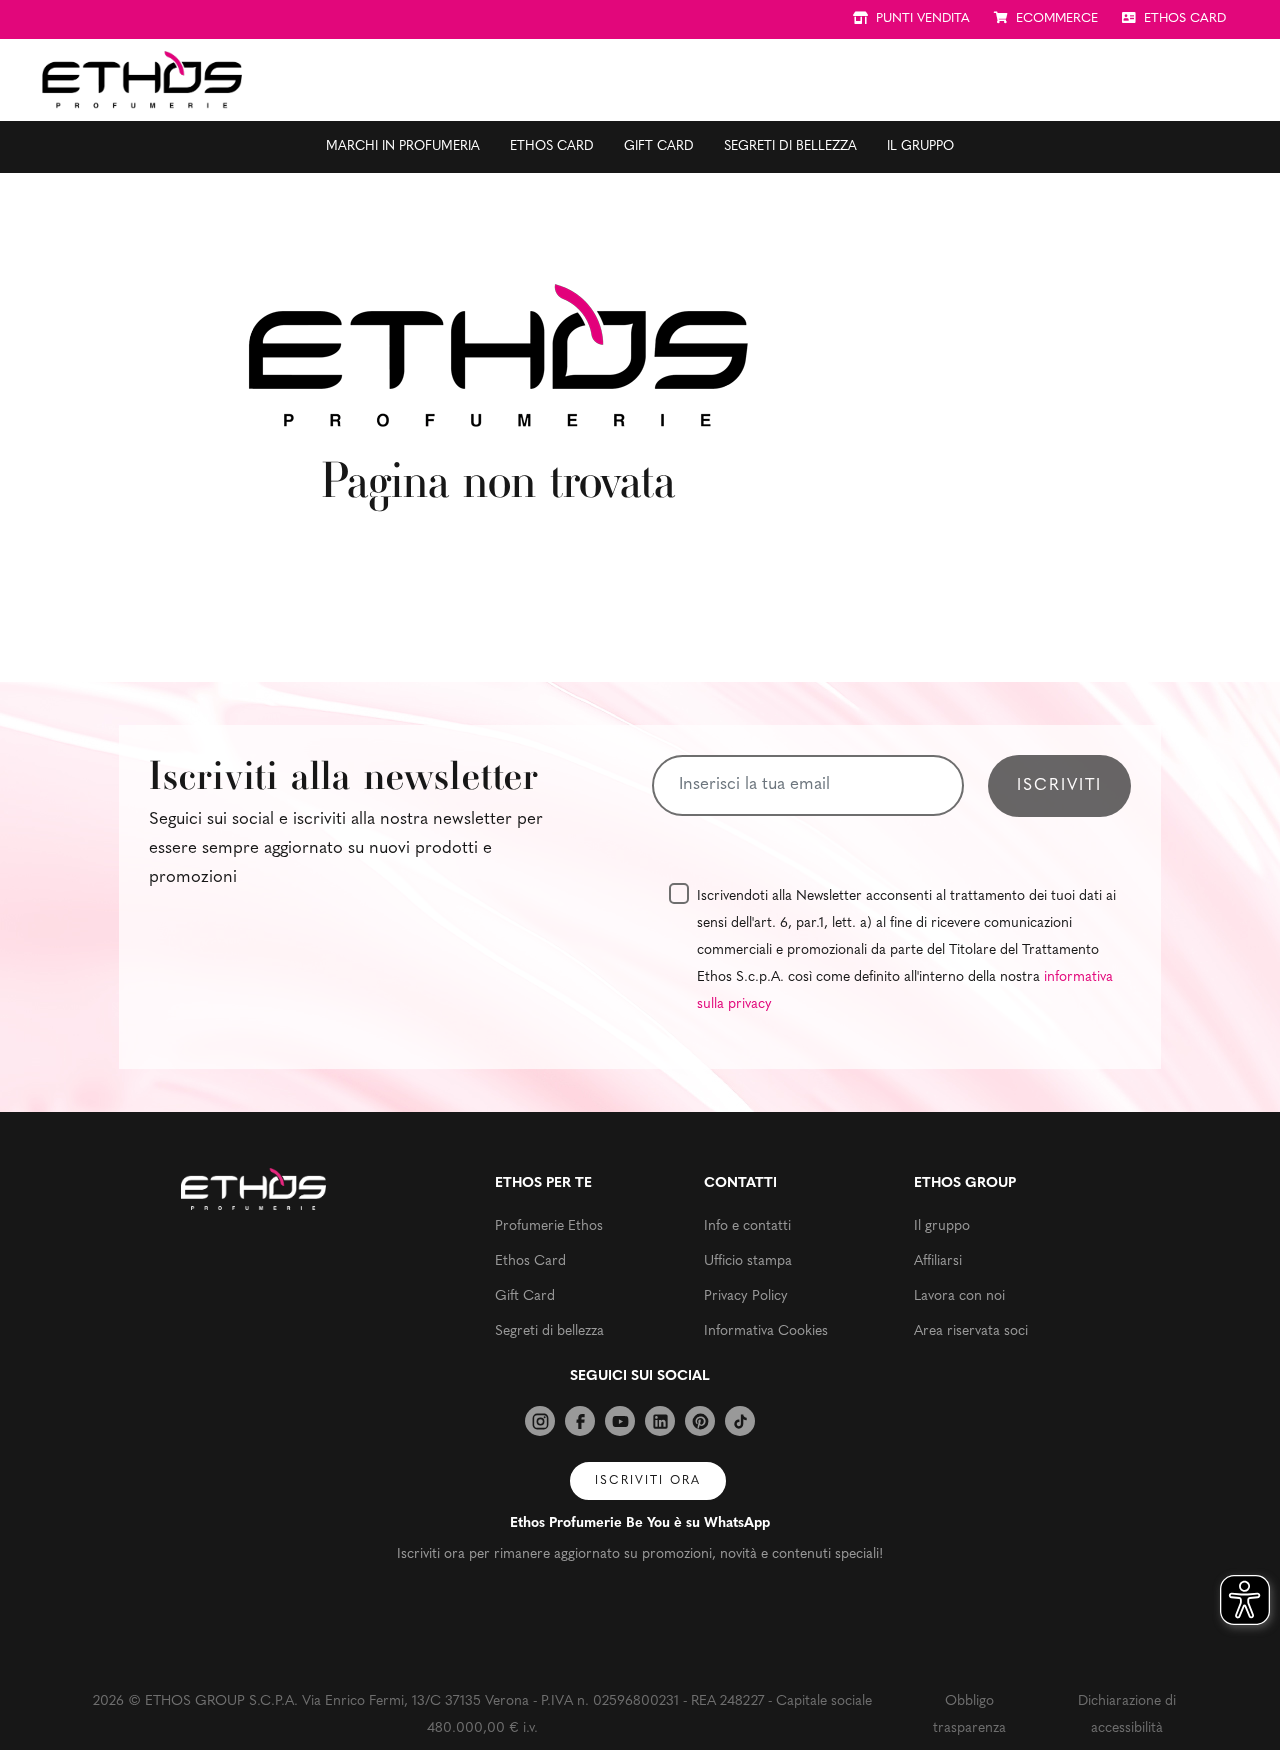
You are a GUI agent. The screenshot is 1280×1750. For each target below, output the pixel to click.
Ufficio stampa (748, 1261)
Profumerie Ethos (549, 1226)
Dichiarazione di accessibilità (1127, 1715)
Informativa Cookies (766, 1331)
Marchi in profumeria (403, 146)
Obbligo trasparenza (969, 1715)
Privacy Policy (746, 1296)
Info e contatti (747, 1226)
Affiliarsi (938, 1261)
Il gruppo (920, 146)
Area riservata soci (971, 1331)
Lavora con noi (959, 1296)
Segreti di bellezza (790, 146)
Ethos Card (552, 146)
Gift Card (659, 146)
